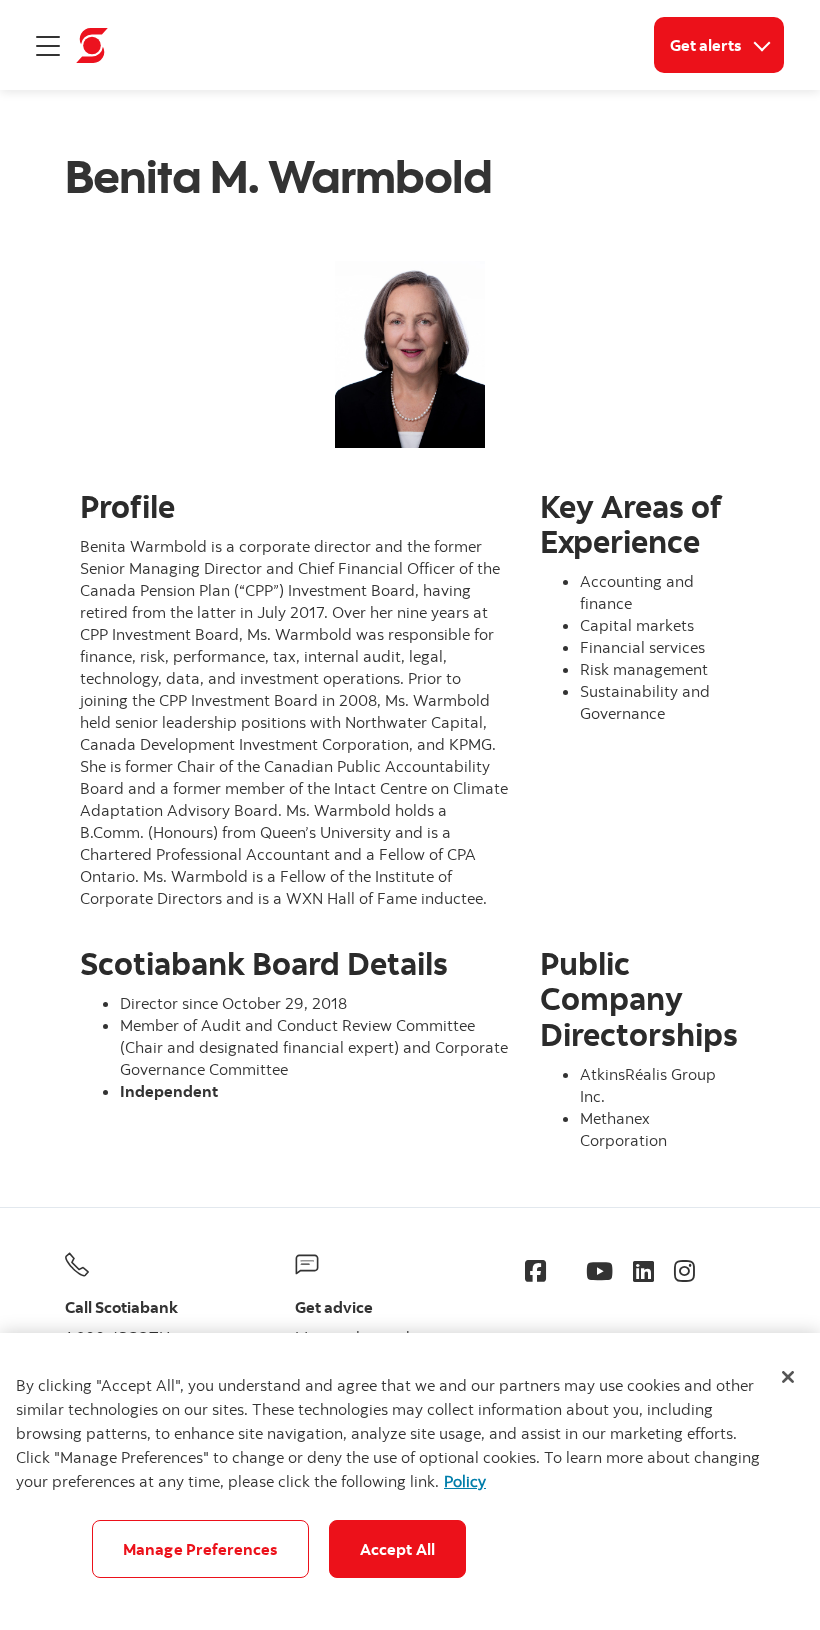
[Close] (788, 1377)
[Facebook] (535, 1270)
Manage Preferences (200, 1549)
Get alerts (727, 44)
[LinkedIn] (643, 1270)
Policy (465, 1481)
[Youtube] (599, 1270)
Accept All (398, 1549)
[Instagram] (684, 1270)
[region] (410, 1481)
